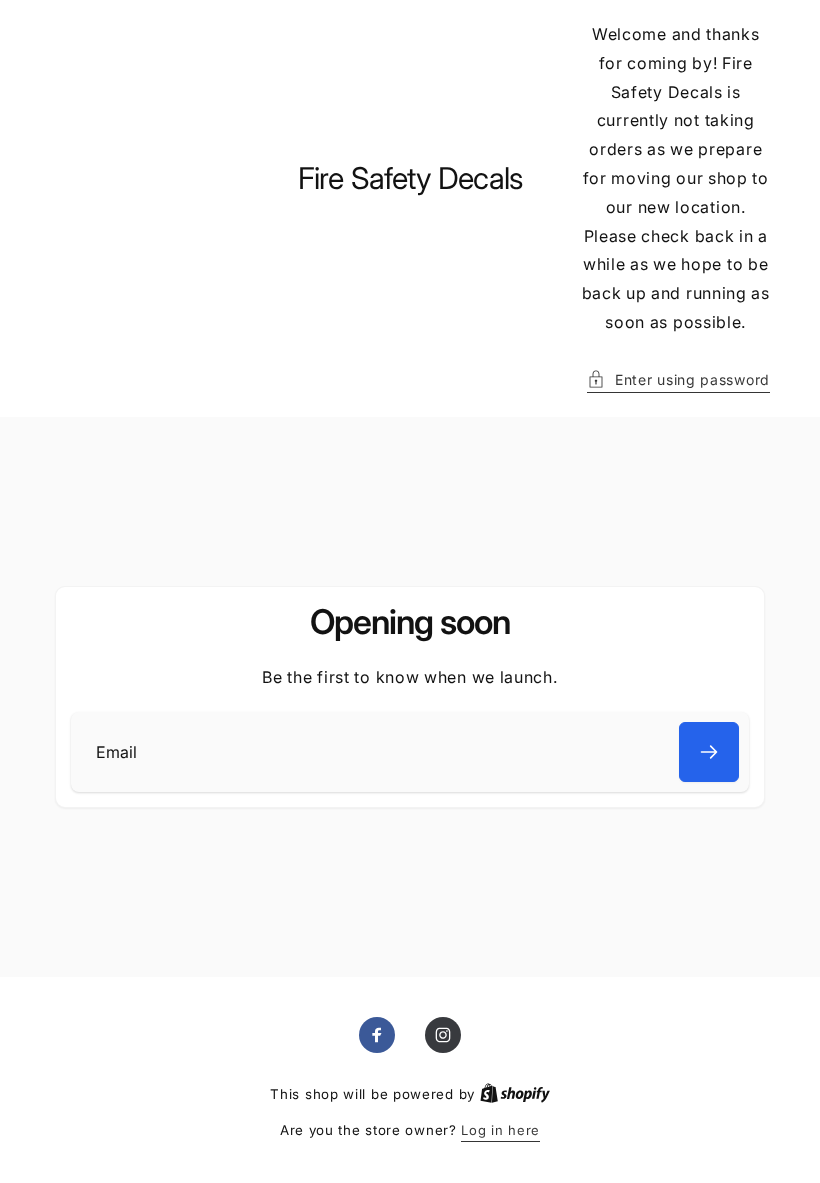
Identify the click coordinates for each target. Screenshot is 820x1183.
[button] (678, 379)
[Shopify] (515, 1094)
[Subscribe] (709, 752)
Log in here (500, 1130)
